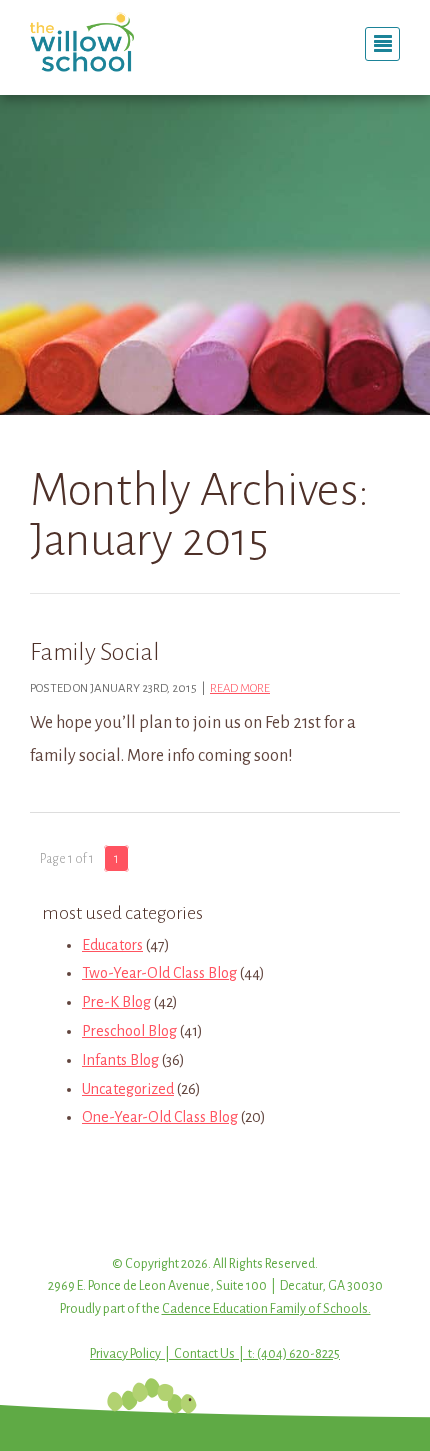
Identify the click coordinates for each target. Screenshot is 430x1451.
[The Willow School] (115, 42)
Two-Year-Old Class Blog (159, 973)
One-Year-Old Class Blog (160, 1117)
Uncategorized (128, 1089)
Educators (112, 945)
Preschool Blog (129, 1031)
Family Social (95, 652)
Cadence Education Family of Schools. (266, 1309)
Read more (240, 688)
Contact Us (204, 1354)
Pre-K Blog (116, 1002)
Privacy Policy (125, 1354)
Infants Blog (120, 1060)
